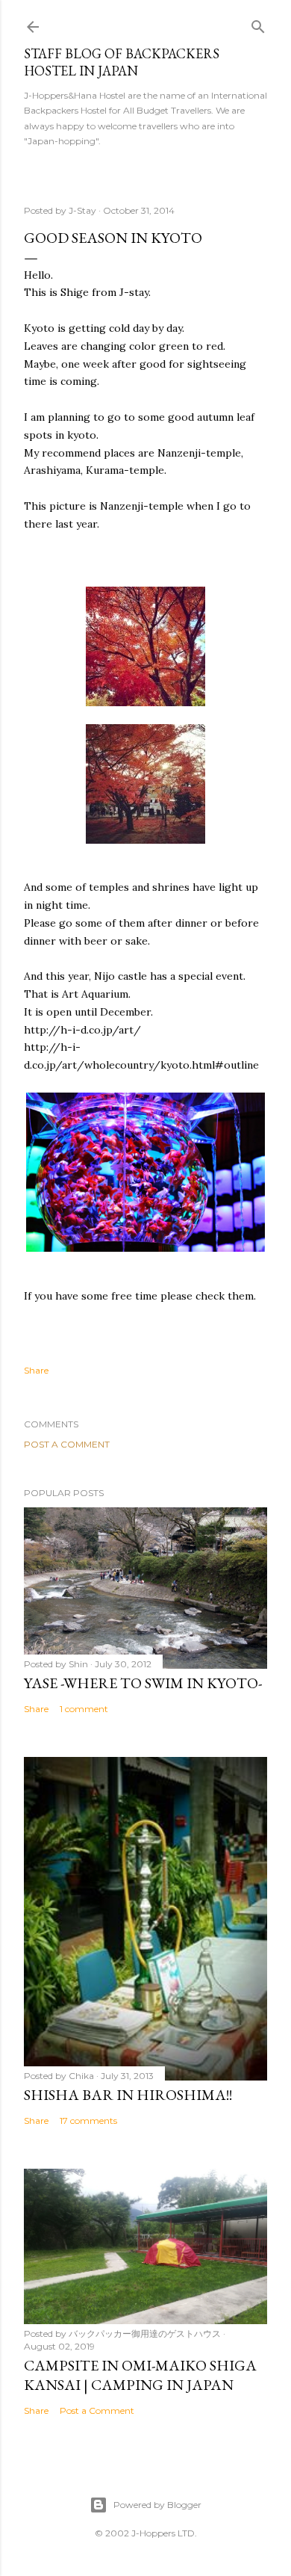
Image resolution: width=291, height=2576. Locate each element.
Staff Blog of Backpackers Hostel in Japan (122, 62)
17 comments (88, 2121)
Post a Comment (67, 1444)
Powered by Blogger (157, 2505)
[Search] (258, 24)
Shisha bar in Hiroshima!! (128, 2095)
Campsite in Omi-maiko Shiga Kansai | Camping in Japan (140, 2375)
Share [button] (36, 1370)
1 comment (84, 1709)
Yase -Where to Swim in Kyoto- (143, 1683)
